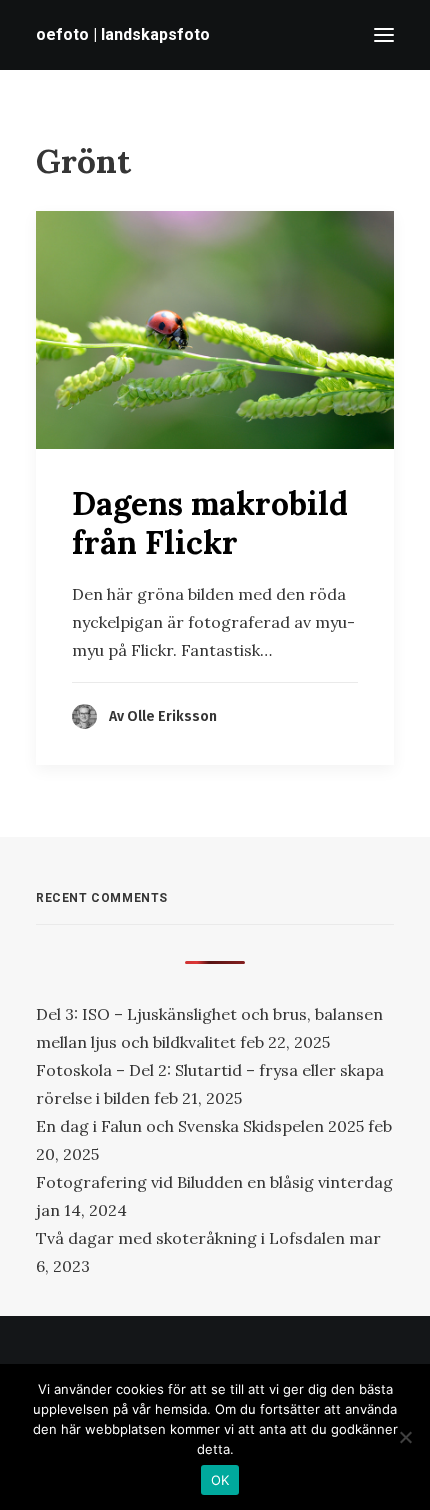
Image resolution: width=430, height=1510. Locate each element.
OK (220, 1480)
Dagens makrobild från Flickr (210, 522)
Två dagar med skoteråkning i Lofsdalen (190, 1238)
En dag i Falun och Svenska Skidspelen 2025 (200, 1126)
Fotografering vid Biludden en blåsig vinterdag (214, 1182)
